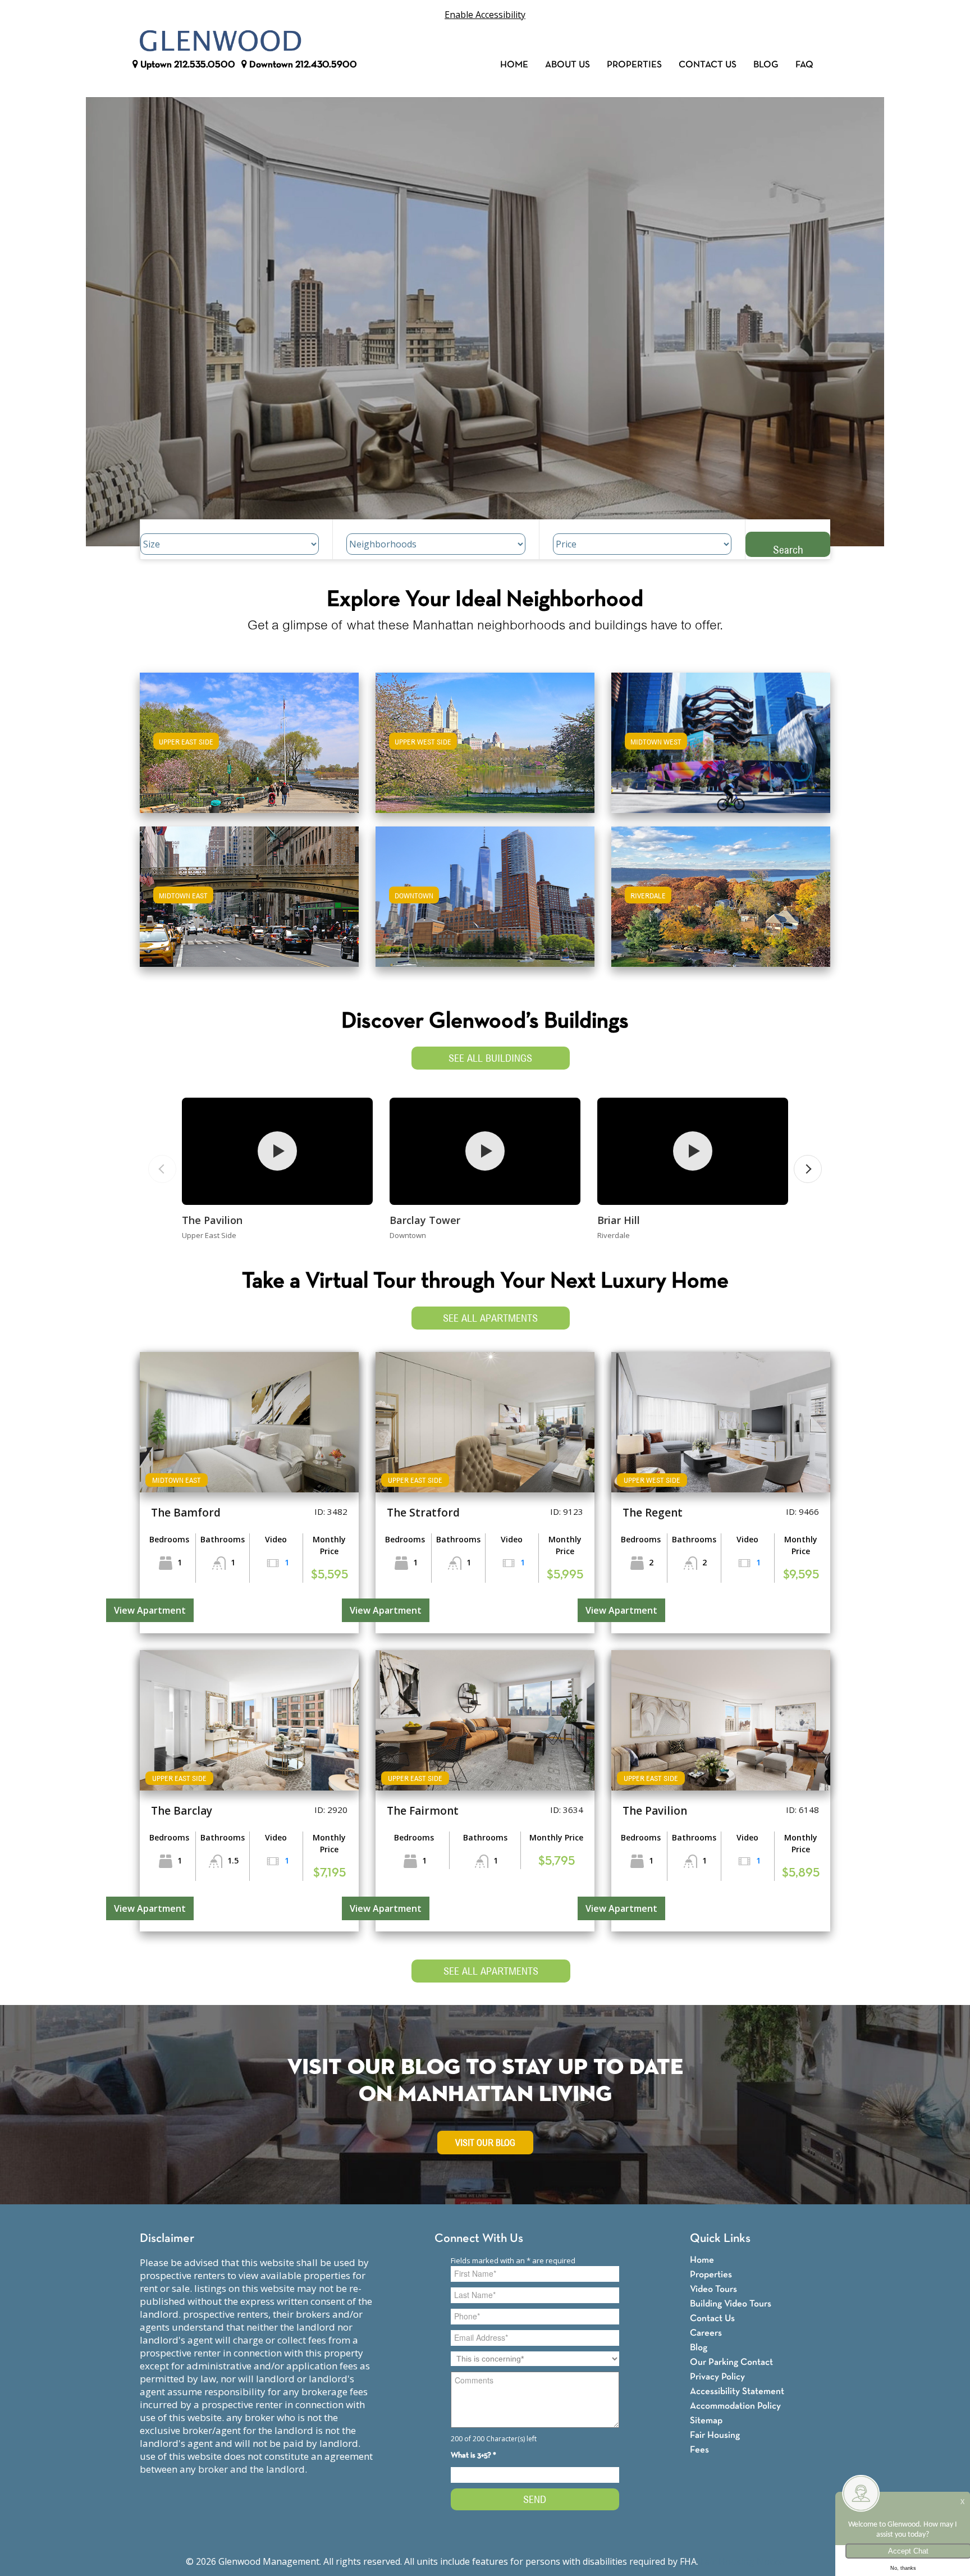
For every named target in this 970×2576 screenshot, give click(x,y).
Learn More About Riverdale (721, 891)
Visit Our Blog (485, 2143)
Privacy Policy (717, 2377)
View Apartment (150, 1610)
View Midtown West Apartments (721, 750)
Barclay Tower (425, 1220)
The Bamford (186, 1513)
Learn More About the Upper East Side (249, 737)
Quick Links (720, 2239)
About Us (568, 65)
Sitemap (706, 2421)
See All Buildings (490, 1058)
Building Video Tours (731, 2304)
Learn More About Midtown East (250, 891)
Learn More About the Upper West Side (485, 737)
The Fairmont (423, 1811)
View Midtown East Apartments (249, 904)
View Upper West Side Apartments (485, 750)
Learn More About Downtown (485, 891)
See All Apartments (490, 1318)
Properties (634, 65)
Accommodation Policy (735, 2406)
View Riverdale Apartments (721, 904)
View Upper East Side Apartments (250, 750)
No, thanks (903, 2568)
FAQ (804, 65)
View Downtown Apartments (485, 904)
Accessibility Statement (737, 2392)
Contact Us (708, 65)
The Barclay (182, 1811)
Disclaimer (167, 2239)
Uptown (187, 65)
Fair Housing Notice (742, 2561)
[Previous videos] (162, 1169)
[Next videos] (808, 1169)
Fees (699, 2450)
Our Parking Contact (731, 2362)
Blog (766, 65)
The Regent (653, 1513)
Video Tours (713, 2289)
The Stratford (423, 1513)
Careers (706, 2333)
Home (514, 65)
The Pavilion (212, 1220)
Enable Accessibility (485, 15)
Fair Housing (715, 2435)
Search (788, 549)
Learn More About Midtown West (721, 737)
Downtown (302, 65)
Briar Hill (619, 1220)
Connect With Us (479, 2239)
